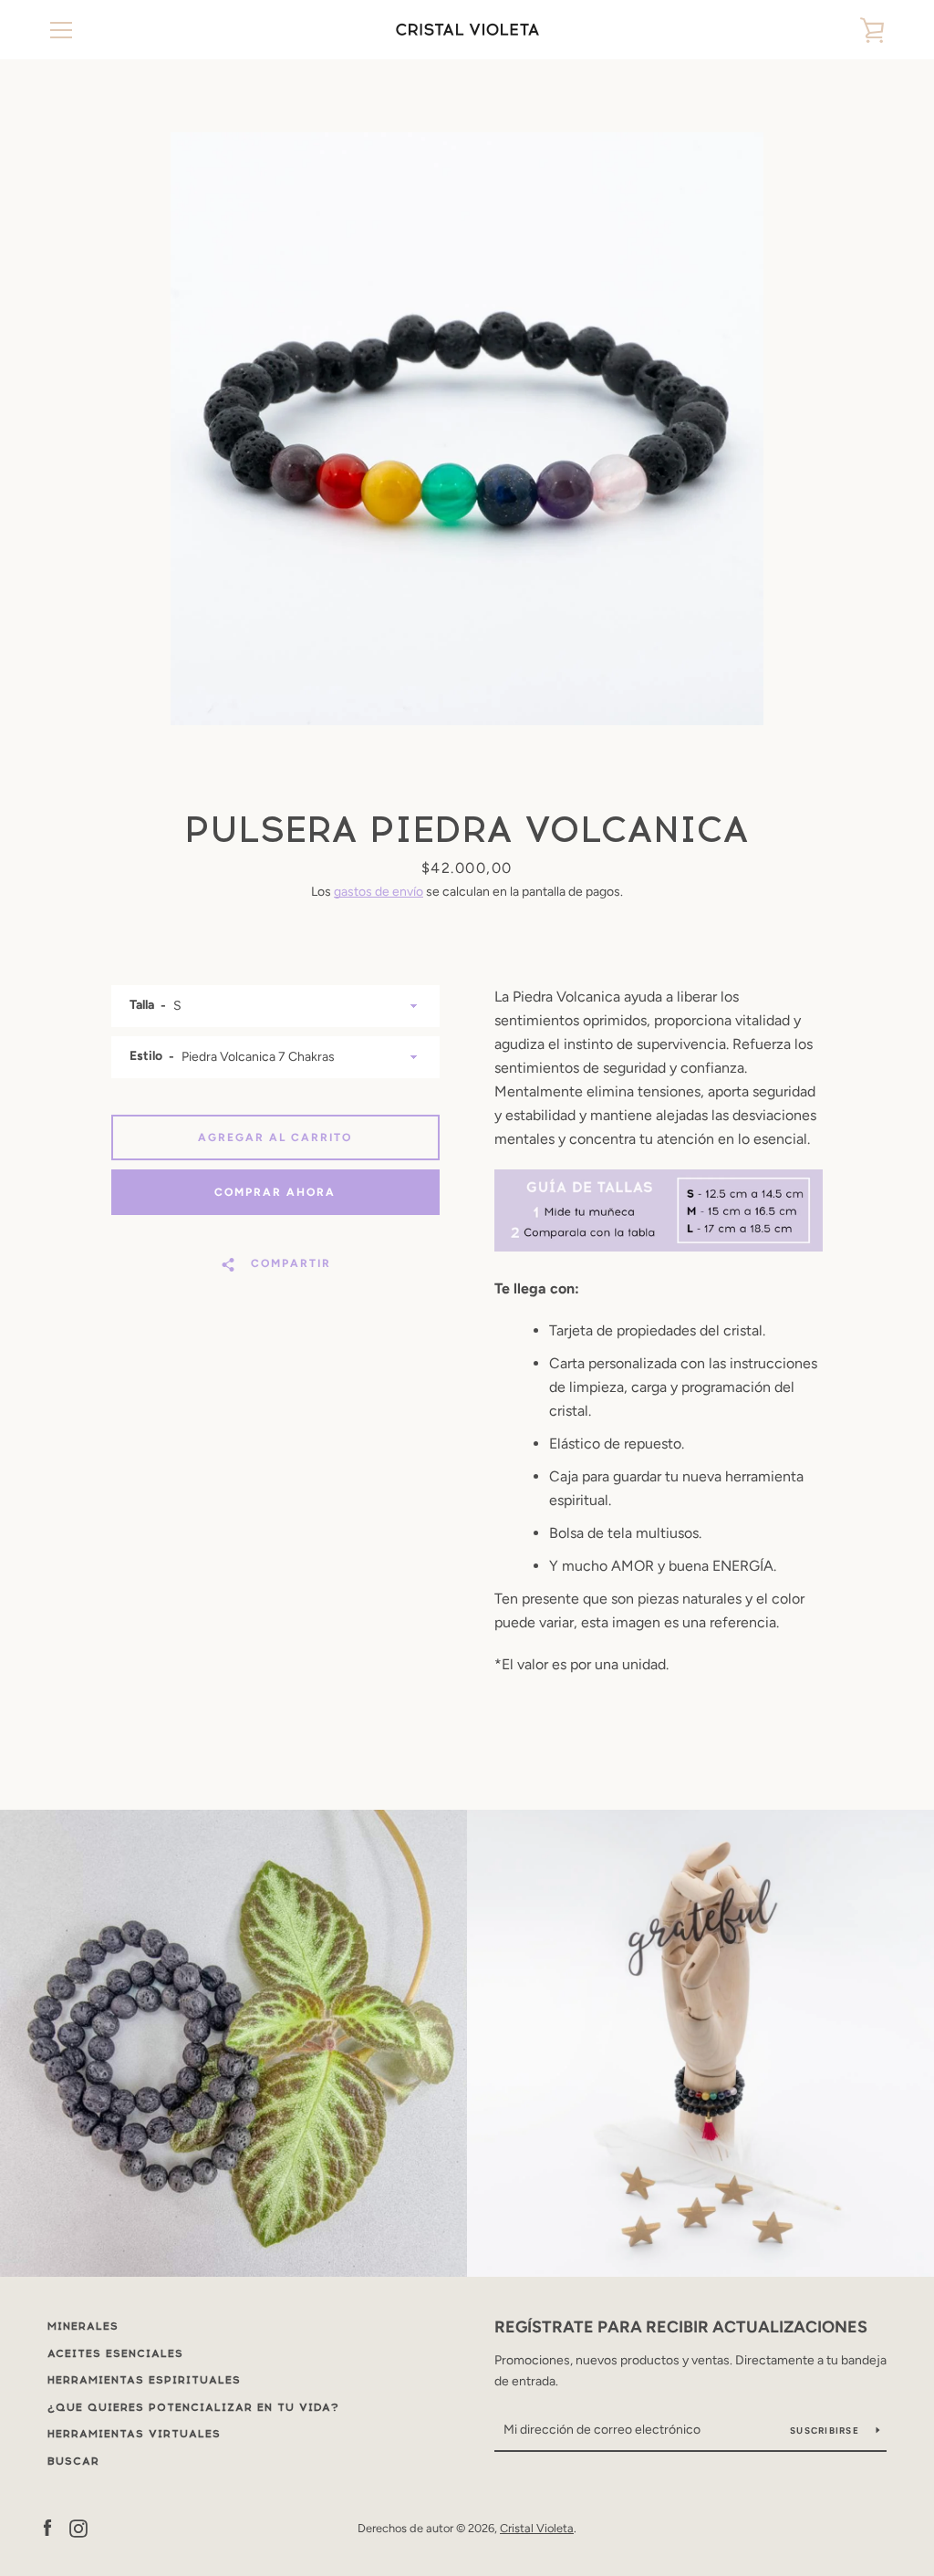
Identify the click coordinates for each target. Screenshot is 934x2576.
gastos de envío (379, 892)
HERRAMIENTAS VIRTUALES (134, 2434)
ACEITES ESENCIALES (115, 2353)
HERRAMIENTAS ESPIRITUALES (144, 2380)
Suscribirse (826, 2431)
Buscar (73, 2461)
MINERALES (83, 2326)
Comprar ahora (275, 1192)
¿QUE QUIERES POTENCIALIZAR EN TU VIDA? (193, 2407)
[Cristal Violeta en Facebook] (47, 2527)
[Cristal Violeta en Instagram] (78, 2527)
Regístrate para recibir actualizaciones (681, 2327)
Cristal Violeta (537, 2528)
